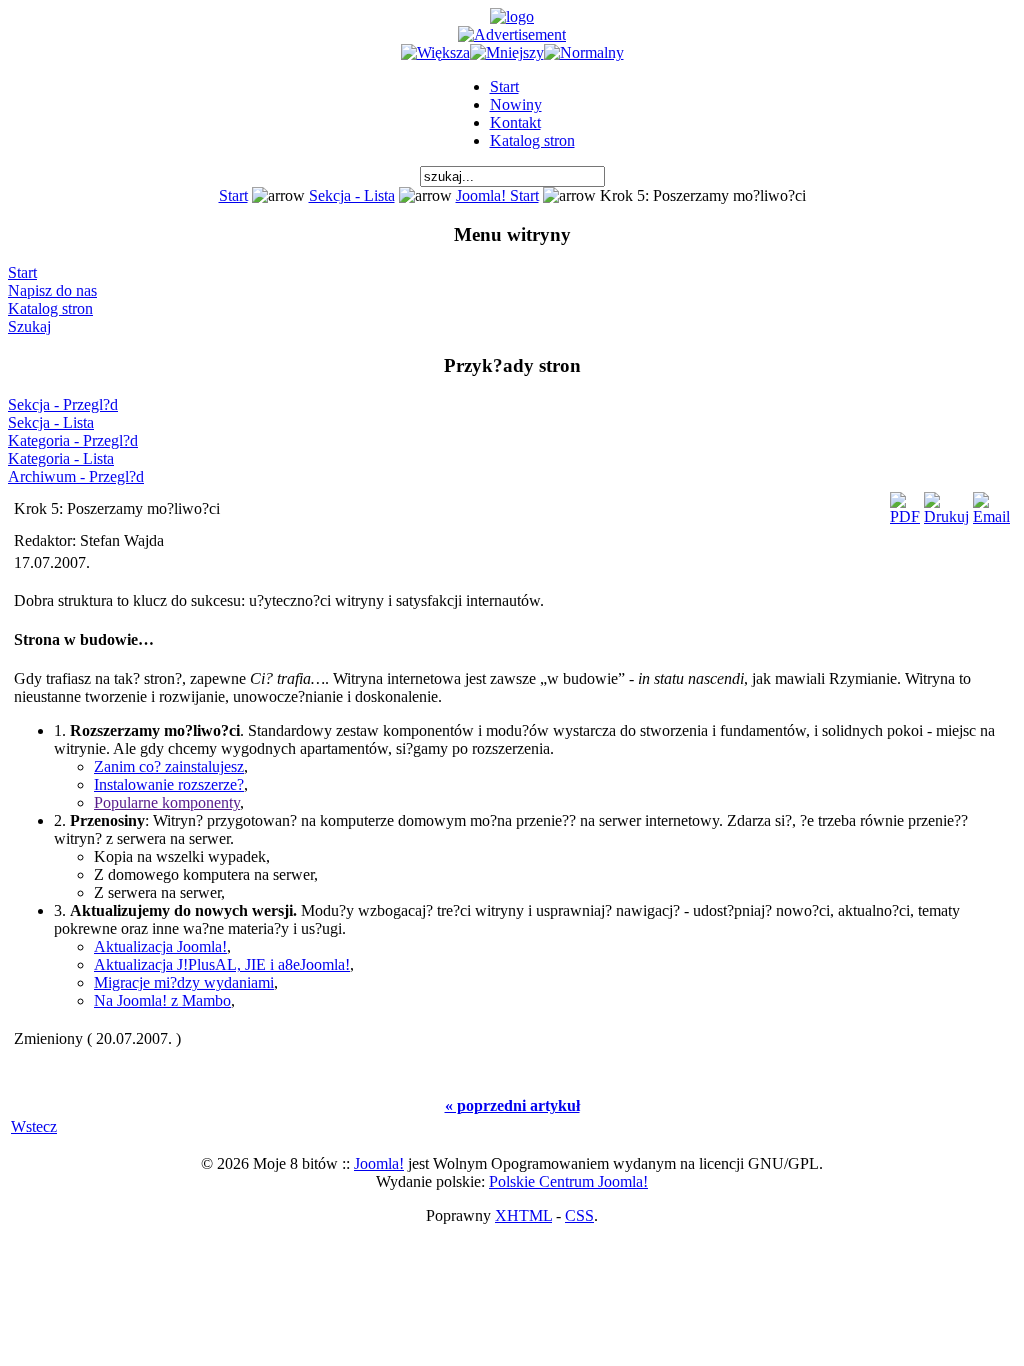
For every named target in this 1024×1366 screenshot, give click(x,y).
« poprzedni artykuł (512, 1105)
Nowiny (516, 104)
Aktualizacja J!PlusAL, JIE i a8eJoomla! (222, 964)
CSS (579, 1215)
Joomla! (379, 1163)
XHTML (523, 1215)
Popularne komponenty (167, 802)
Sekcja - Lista (352, 195)
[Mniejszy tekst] (507, 52)
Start (504, 86)
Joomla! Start (497, 195)
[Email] (991, 503)
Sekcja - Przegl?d (63, 404)
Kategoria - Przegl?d (73, 440)
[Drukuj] (946, 503)
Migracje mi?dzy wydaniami (184, 982)
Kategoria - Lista (61, 458)
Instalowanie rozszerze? (169, 784)
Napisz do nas (52, 290)
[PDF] (905, 503)
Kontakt (515, 122)
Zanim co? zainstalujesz (169, 766)
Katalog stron (532, 140)
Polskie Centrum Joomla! (568, 1181)
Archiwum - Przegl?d (76, 476)
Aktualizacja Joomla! (160, 946)
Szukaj (29, 326)
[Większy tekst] (435, 52)
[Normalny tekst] (584, 52)
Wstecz (34, 1126)
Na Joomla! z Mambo (162, 1000)
